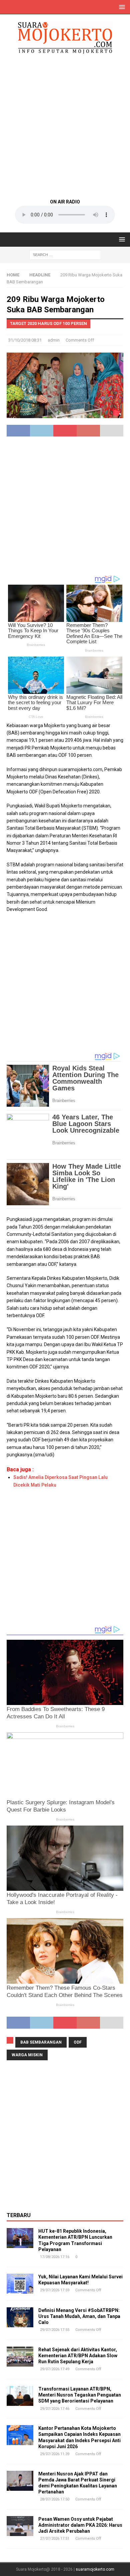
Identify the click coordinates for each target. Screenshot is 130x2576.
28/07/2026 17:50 (55, 2499)
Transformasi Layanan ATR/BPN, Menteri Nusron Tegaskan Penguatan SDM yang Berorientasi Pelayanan (80, 2395)
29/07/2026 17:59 (55, 2290)
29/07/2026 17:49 (55, 2369)
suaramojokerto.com (95, 2569)
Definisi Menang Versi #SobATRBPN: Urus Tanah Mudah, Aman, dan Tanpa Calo (79, 2316)
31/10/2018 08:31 (25, 340)
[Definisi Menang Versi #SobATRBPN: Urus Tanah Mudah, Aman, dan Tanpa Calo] (20, 2317)
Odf (78, 2042)
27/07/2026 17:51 (55, 2539)
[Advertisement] (65, 126)
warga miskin (27, 2055)
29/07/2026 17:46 (55, 2409)
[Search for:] (65, 254)
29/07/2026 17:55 (55, 2330)
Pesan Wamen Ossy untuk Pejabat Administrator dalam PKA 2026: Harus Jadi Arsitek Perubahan (80, 2525)
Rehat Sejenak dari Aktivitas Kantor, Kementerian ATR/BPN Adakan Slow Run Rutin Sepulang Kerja (78, 2356)
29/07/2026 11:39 (55, 2454)
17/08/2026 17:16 (55, 2257)
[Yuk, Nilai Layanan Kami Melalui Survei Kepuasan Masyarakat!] (20, 2284)
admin (54, 340)
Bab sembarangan (41, 2042)
